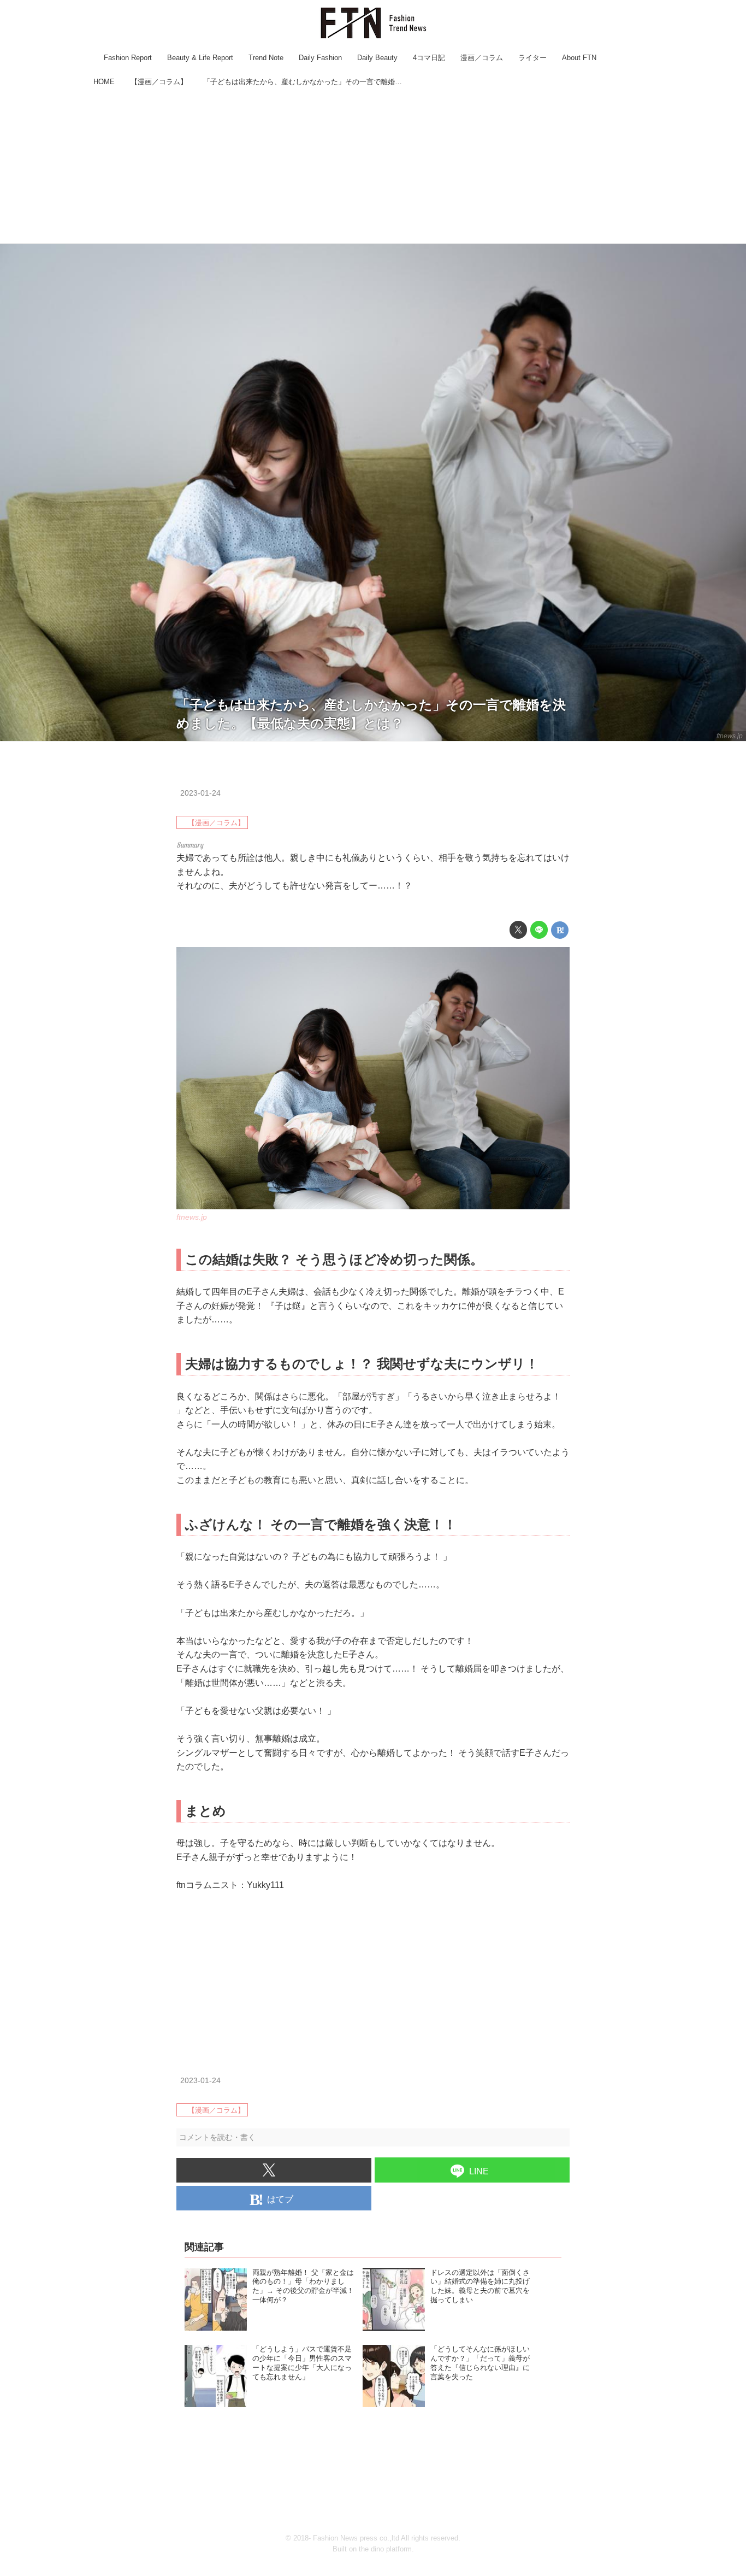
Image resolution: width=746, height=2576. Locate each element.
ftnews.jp (730, 736)
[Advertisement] (373, 167)
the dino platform (385, 2549)
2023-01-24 (200, 793)
